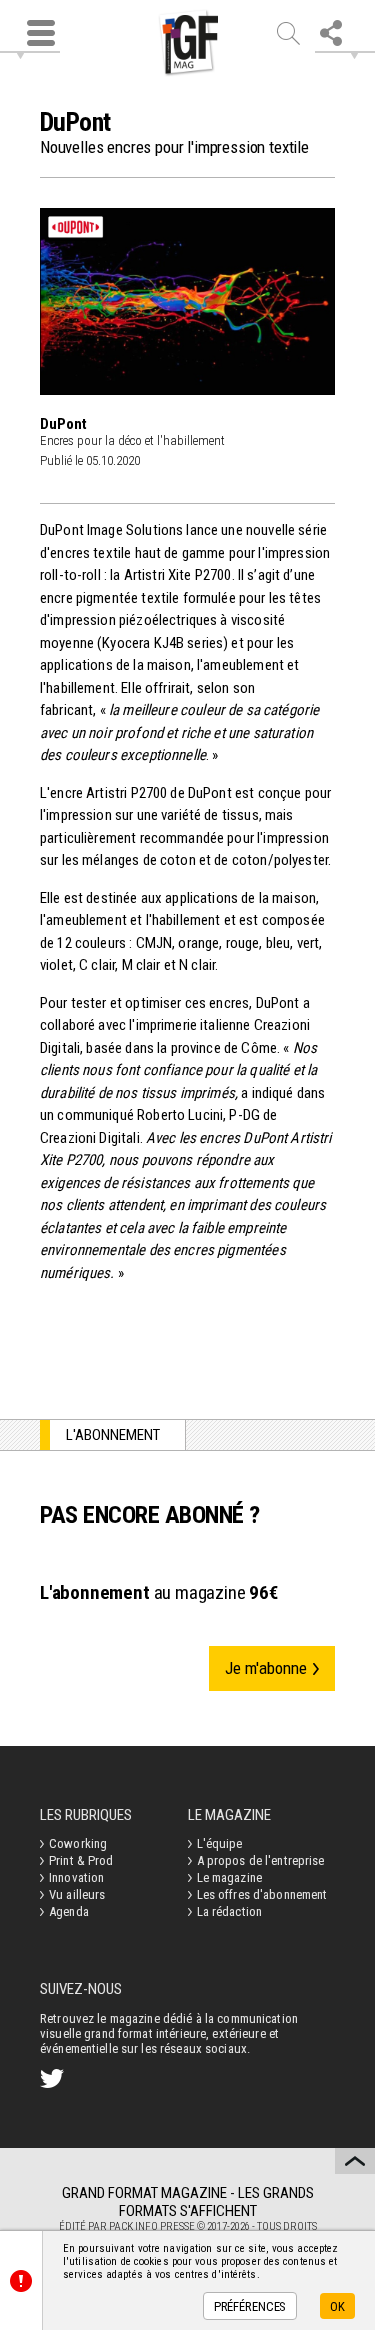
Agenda (69, 1911)
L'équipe (220, 1843)
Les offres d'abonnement (262, 1894)
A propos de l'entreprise (261, 1860)
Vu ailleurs (77, 1894)
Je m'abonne (266, 1668)
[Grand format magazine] (188, 43)
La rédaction (230, 1911)
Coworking (78, 1843)
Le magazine (229, 1877)
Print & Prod (81, 1860)
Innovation (76, 1877)
